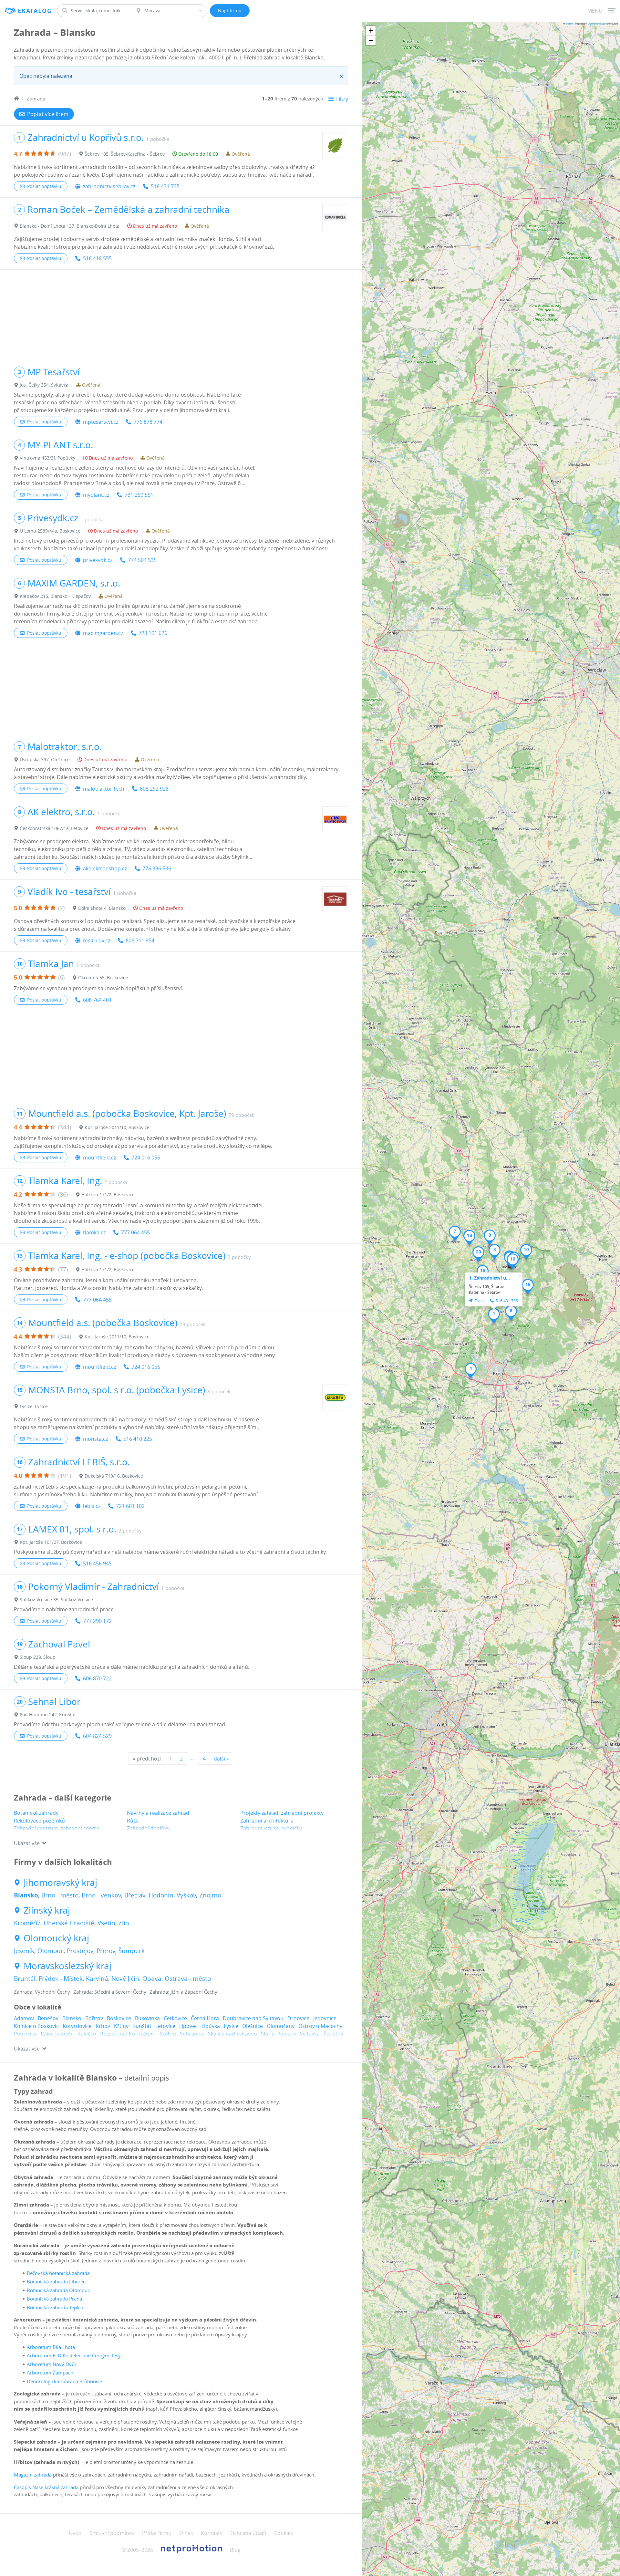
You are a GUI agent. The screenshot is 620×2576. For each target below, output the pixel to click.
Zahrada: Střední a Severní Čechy (110, 1992)
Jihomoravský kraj (60, 1883)
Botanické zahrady (36, 1813)
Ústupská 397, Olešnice (45, 759)
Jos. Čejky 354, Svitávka (44, 385)
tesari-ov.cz (97, 940)
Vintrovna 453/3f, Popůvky (47, 458)
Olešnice (253, 2026)
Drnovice (298, 2018)
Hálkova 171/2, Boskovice (108, 1195)
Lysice (231, 2026)
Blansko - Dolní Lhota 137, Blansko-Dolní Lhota (70, 226)
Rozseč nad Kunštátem (128, 2034)
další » (221, 1759)
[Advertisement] (181, 315)
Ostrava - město (188, 1979)
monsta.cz (95, 1439)
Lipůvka (211, 2026)
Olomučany (281, 2026)
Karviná (97, 1979)
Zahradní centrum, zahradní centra (57, 1828)
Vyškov (186, 1895)
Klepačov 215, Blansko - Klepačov (55, 596)
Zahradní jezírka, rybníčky (271, 1828)
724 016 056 (146, 1158)
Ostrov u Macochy (320, 2026)
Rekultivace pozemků (39, 1821)
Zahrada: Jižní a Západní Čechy (183, 1992)
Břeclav (135, 1895)
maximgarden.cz (103, 633)
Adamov (24, 2018)
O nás (186, 2533)
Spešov (287, 2034)
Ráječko (87, 2034)
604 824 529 (97, 1736)
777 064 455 (135, 1232)
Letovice (165, 2026)
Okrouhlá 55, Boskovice (103, 977)
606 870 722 (97, 1678)
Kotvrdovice (77, 2026)
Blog (235, 2550)
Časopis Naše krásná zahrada (46, 2487)
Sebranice (192, 2034)
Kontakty (212, 2533)
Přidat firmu (157, 2533)
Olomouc (51, 1951)
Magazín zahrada (33, 2475)
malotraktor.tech (104, 789)
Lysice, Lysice (34, 1406)
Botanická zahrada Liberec (56, 2281)
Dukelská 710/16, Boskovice (114, 1476)
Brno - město (60, 1895)
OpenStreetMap (596, 23)
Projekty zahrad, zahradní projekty (282, 1813)
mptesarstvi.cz (101, 422)
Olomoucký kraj (56, 1938)
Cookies (284, 2533)
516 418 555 (97, 258)
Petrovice (25, 2034)
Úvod (75, 2533)
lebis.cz (92, 1506)
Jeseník (24, 1951)
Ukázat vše (27, 1843)
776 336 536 (157, 868)
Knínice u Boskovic (36, 2026)
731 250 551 (139, 495)
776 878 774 (148, 422)
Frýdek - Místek (61, 1979)
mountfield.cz (99, 1158)
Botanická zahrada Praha (54, 2299)
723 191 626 (153, 633)
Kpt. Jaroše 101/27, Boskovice (51, 1542)
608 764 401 (97, 1000)
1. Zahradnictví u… (489, 1278)
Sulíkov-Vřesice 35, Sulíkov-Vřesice (56, 1600)
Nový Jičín (125, 1979)
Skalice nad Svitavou (232, 2034)
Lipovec (188, 2026)
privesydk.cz (98, 560)
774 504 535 (142, 560)
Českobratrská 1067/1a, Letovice (54, 828)
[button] (494, 1316)
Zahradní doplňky (148, 1828)
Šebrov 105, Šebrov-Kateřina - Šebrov (125, 154)
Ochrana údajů (248, 2533)
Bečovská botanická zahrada (58, 2273)
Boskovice (119, 2018)
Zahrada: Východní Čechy (42, 1992)
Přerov (106, 1951)
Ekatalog (35, 11)
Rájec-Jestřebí (57, 2034)
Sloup (268, 2034)
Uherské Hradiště (69, 1923)
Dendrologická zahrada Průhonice (64, 2381)
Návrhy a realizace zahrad (158, 1813)
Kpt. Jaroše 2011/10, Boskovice (117, 1127)
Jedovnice (325, 2018)
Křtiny (121, 2026)
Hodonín (161, 1895)
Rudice (168, 2034)
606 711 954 (140, 940)
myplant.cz (96, 495)
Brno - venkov (101, 1895)
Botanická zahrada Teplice (56, 2307)
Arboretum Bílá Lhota (51, 2347)
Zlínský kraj (47, 1910)
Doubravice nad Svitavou (253, 2018)
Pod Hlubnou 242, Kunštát (48, 1714)
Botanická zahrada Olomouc (58, 2290)
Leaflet (569, 23)
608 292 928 (154, 789)
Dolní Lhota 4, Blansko (102, 908)
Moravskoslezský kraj (67, 1966)
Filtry (342, 99)
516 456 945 (97, 1563)
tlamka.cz (94, 1232)
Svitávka (310, 2034)
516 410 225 (138, 1439)
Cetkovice (175, 2018)
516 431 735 (165, 186)
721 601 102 (130, 1506)
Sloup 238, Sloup (38, 1657)
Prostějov (80, 1951)
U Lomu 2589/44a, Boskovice (50, 531)
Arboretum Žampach (50, 2373)
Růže (133, 1821)
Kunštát (142, 2026)
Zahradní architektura (267, 1821)
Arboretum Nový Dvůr (52, 2364)
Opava (152, 1979)
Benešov (48, 2018)
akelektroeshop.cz (105, 868)
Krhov (103, 2026)
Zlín (124, 1923)
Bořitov (94, 2018)
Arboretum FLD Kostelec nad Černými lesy (74, 2355)
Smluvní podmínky (112, 2533)
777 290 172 (97, 1621)
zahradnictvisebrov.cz (109, 186)
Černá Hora (205, 2018)
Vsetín (106, 1923)
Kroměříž (27, 1923)
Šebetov (333, 2034)
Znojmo (210, 1895)
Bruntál (25, 1979)
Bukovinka (147, 2018)
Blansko (26, 1895)
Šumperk (132, 1951)
